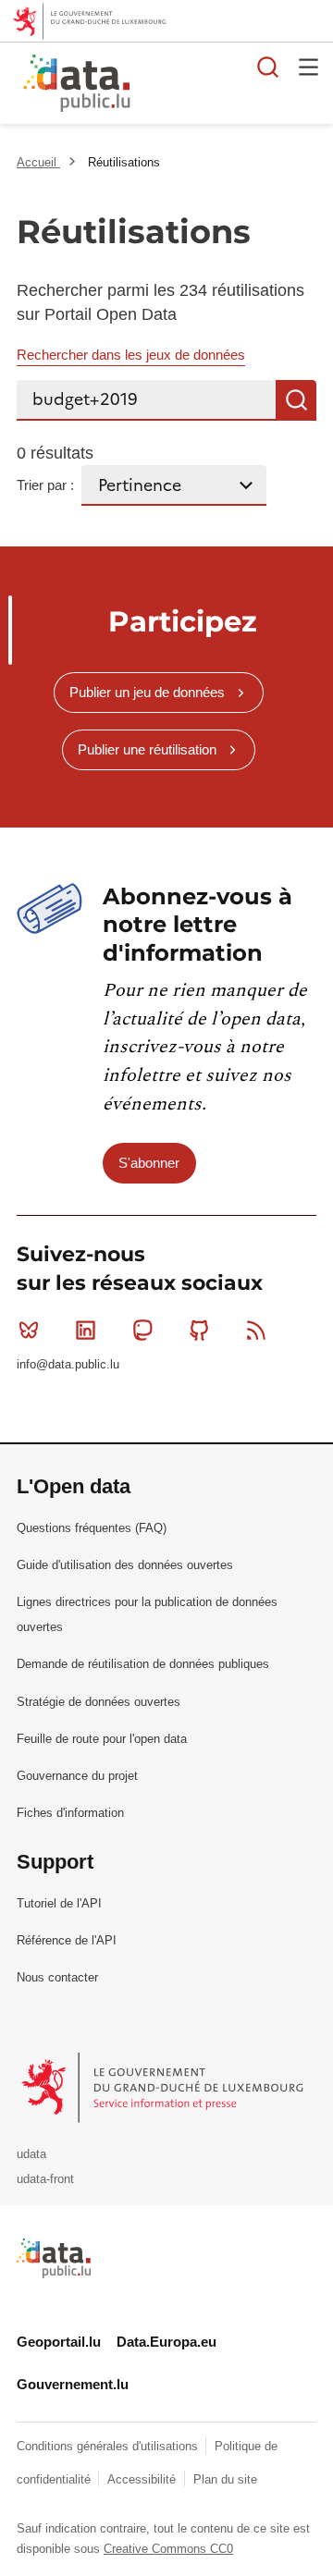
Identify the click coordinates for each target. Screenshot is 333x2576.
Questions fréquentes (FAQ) (92, 1528)
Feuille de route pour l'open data (102, 1739)
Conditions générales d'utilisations (109, 2446)
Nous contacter (57, 1977)
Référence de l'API (67, 1940)
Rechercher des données (268, 67)
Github (200, 1331)
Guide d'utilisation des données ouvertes (125, 1565)
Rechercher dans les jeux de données (131, 355)
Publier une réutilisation (147, 749)
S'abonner (149, 1163)
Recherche (296, 400)
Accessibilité (143, 2479)
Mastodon (142, 1331)
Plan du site (225, 2479)
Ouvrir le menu (309, 67)
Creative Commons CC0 (168, 2549)
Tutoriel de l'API (59, 1903)
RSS (256, 1331)
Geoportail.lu (59, 2342)
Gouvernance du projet (77, 1776)
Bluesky (29, 1331)
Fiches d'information (70, 1813)
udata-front (45, 2179)
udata (31, 2154)
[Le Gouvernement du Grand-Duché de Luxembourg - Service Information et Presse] (164, 2087)
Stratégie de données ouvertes (99, 1702)
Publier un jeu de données (147, 692)
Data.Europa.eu (166, 2342)
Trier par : (45, 485)
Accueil (38, 162)
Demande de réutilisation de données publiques (143, 1664)
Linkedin (85, 1331)
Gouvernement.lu (73, 2384)
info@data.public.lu (68, 1364)
